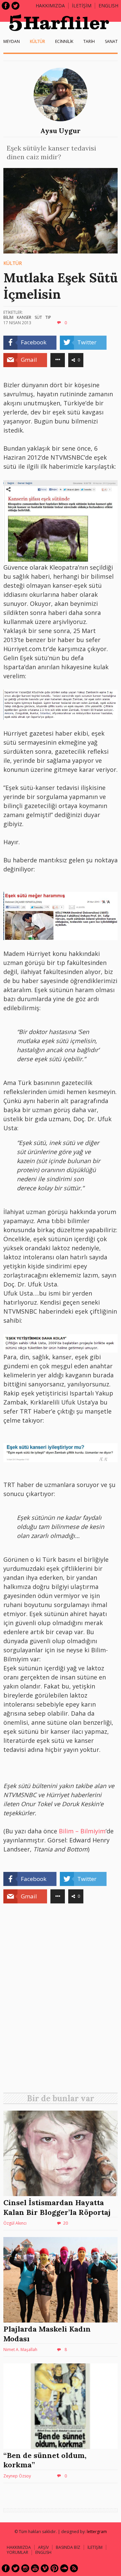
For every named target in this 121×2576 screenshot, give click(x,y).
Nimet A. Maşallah (20, 2350)
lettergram (97, 2532)
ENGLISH (108, 6)
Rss (74, 2568)
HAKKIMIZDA (19, 2547)
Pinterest (54, 2568)
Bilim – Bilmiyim (82, 1831)
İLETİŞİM (82, 6)
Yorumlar (17, 2552)
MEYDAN (12, 41)
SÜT (38, 317)
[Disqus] (61, 2001)
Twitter (15, 6)
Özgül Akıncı (15, 2223)
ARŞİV (43, 2547)
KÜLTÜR (37, 41)
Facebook (6, 6)
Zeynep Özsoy (17, 2476)
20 (66, 2223)
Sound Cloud (64, 2568)
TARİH (89, 41)
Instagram (25, 2568)
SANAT (111, 41)
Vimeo (45, 2568)
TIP (48, 317)
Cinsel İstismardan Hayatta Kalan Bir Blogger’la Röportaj (57, 2207)
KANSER (24, 317)
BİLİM (8, 317)
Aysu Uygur (61, 131)
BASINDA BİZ (68, 2547)
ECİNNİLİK (64, 41)
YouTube (35, 2568)
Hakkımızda (50, 6)
